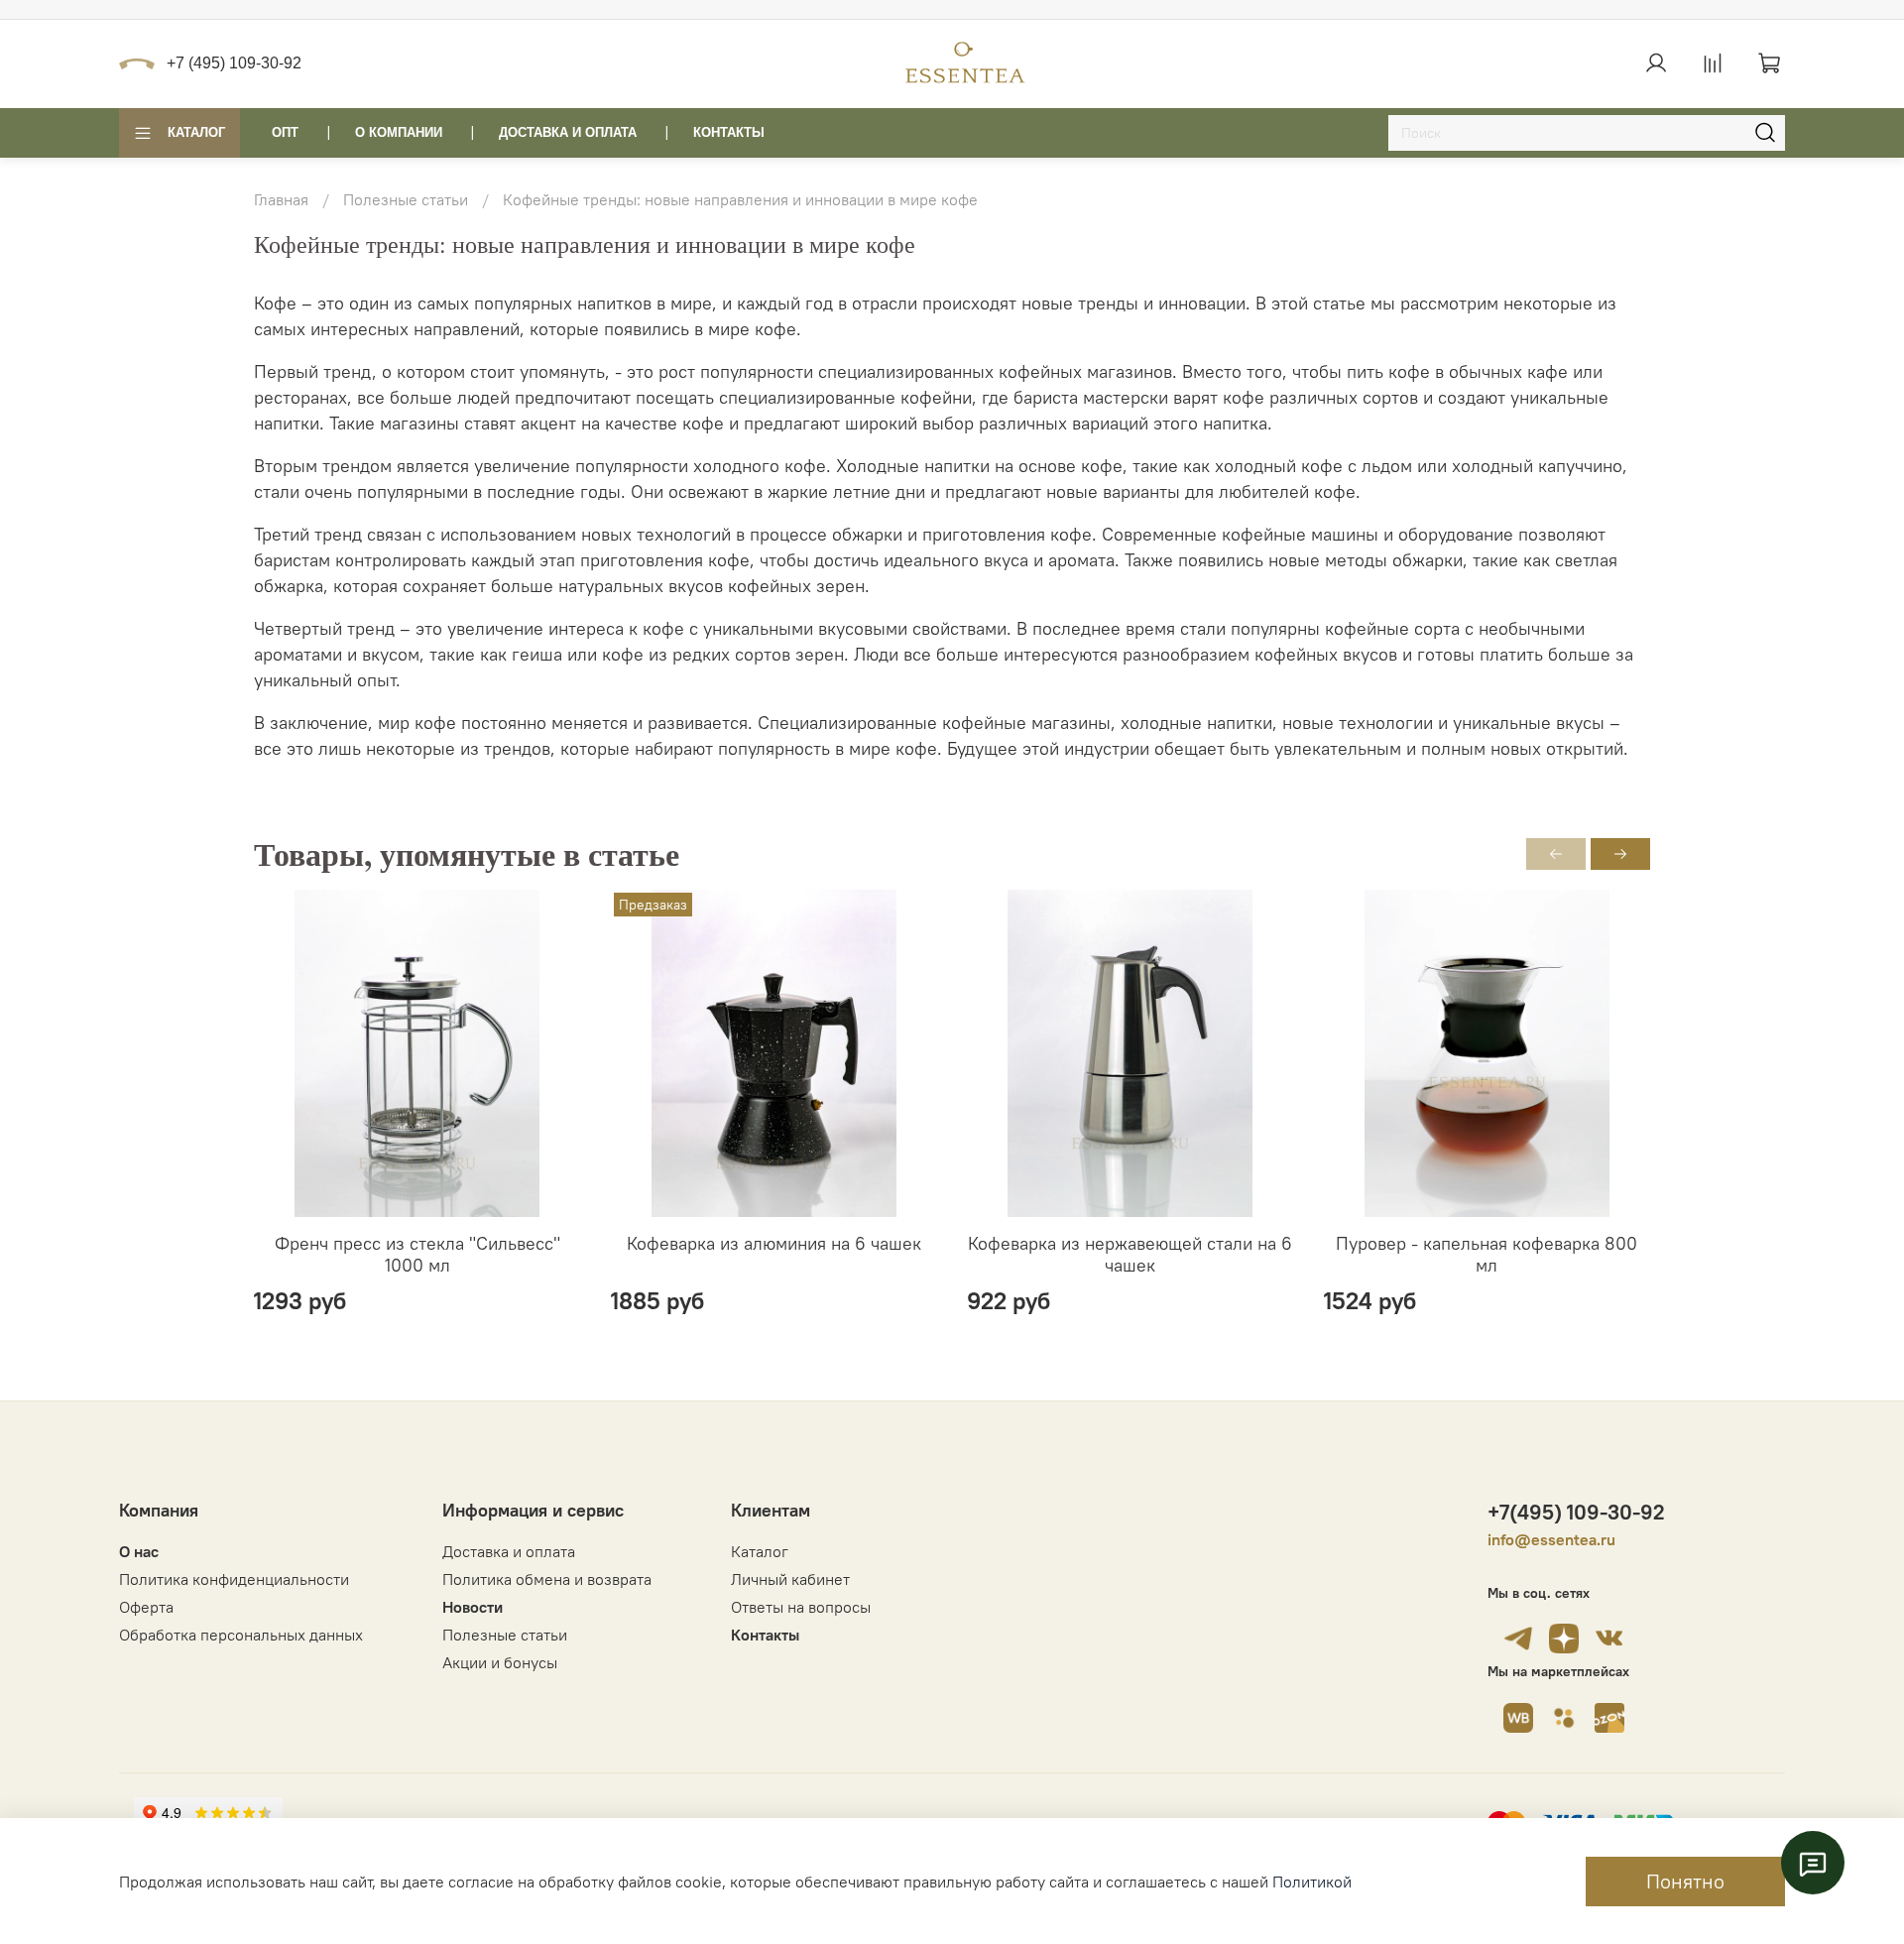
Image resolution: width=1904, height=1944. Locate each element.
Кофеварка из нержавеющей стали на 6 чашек (1130, 1254)
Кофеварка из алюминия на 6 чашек (774, 1242)
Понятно (1685, 1881)
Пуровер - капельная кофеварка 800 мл (1487, 1254)
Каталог (196, 132)
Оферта (146, 1607)
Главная (281, 199)
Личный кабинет (790, 1579)
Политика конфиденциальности (234, 1579)
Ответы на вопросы (801, 1607)
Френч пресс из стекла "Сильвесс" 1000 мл (417, 1254)
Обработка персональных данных (241, 1635)
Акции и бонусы (500, 1662)
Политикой (1312, 1882)
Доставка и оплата (509, 1551)
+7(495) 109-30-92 (1576, 1512)
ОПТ (285, 132)
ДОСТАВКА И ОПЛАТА (568, 132)
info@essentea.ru (1551, 1539)
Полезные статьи (406, 199)
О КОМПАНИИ (399, 132)
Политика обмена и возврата (547, 1579)
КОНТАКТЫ (729, 132)
